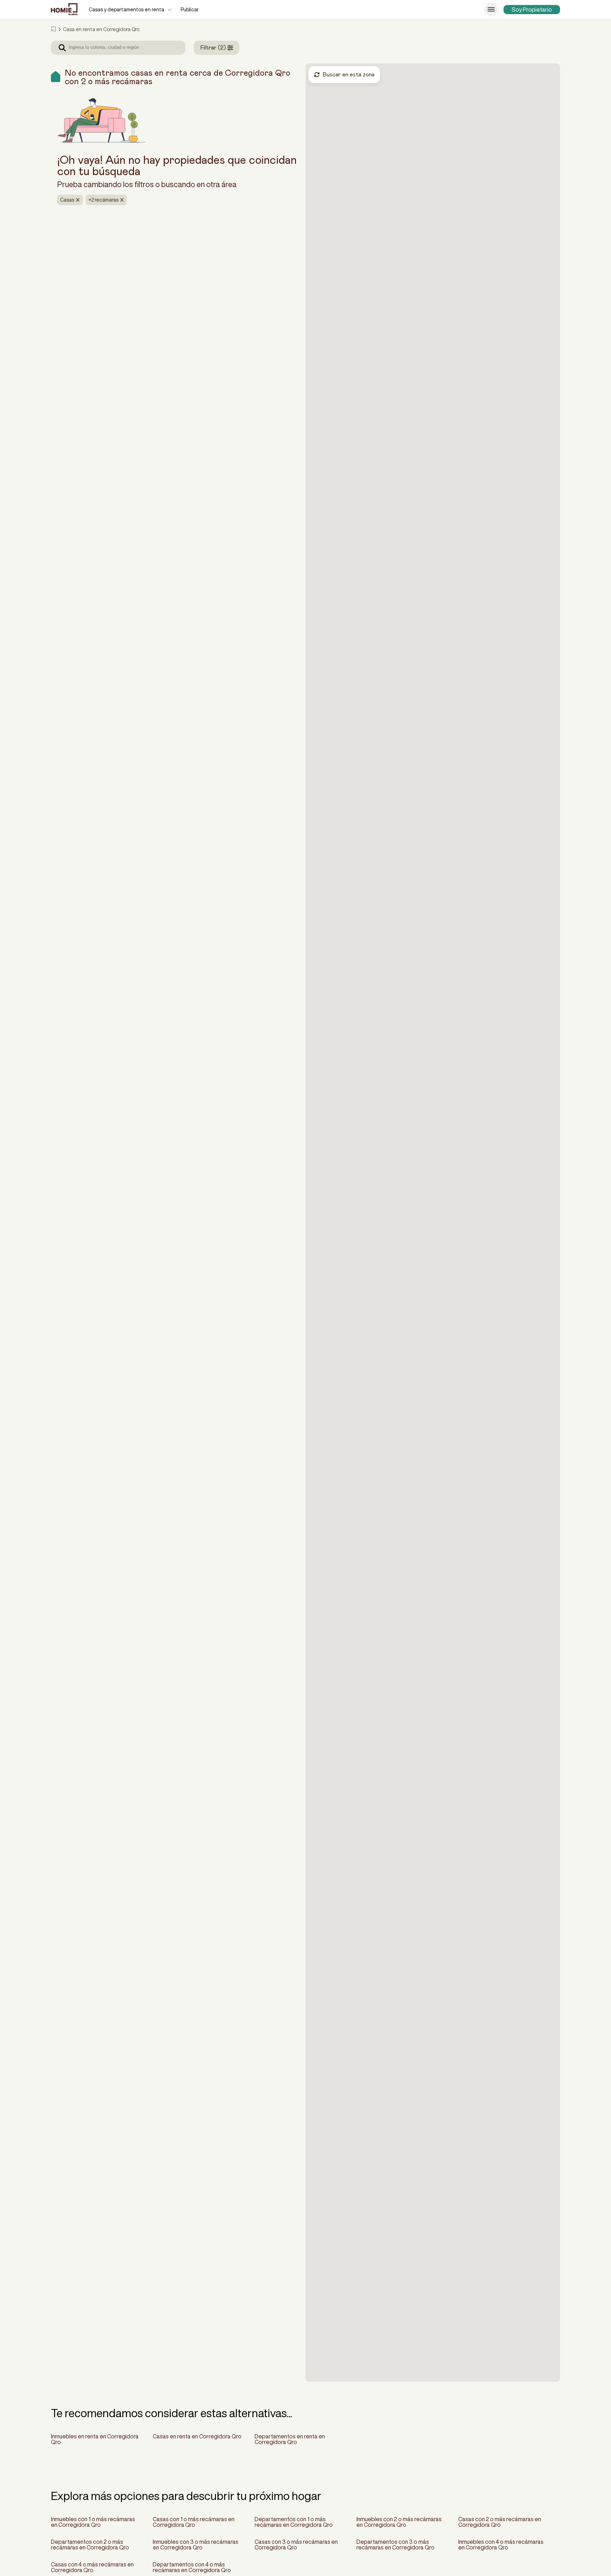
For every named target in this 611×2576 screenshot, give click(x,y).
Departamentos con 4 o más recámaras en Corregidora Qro (192, 2567)
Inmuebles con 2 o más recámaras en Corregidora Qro (399, 2522)
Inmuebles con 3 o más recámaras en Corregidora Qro (196, 2545)
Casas (67, 200)
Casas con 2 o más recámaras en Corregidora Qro (500, 2522)
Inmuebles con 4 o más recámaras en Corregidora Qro (501, 2545)
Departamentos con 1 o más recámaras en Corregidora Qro (294, 2522)
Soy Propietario (532, 10)
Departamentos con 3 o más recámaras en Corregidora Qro (395, 2545)
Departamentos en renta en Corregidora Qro (290, 2439)
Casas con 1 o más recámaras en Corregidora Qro (194, 2522)
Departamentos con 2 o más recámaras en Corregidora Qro (90, 2545)
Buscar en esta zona (348, 75)
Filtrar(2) (213, 48)
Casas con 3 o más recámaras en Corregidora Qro (296, 2545)
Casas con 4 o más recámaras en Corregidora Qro (92, 2567)
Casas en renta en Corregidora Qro (197, 2436)
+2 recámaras (103, 200)
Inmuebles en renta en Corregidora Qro (95, 2439)
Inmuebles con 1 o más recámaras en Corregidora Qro (93, 2522)
